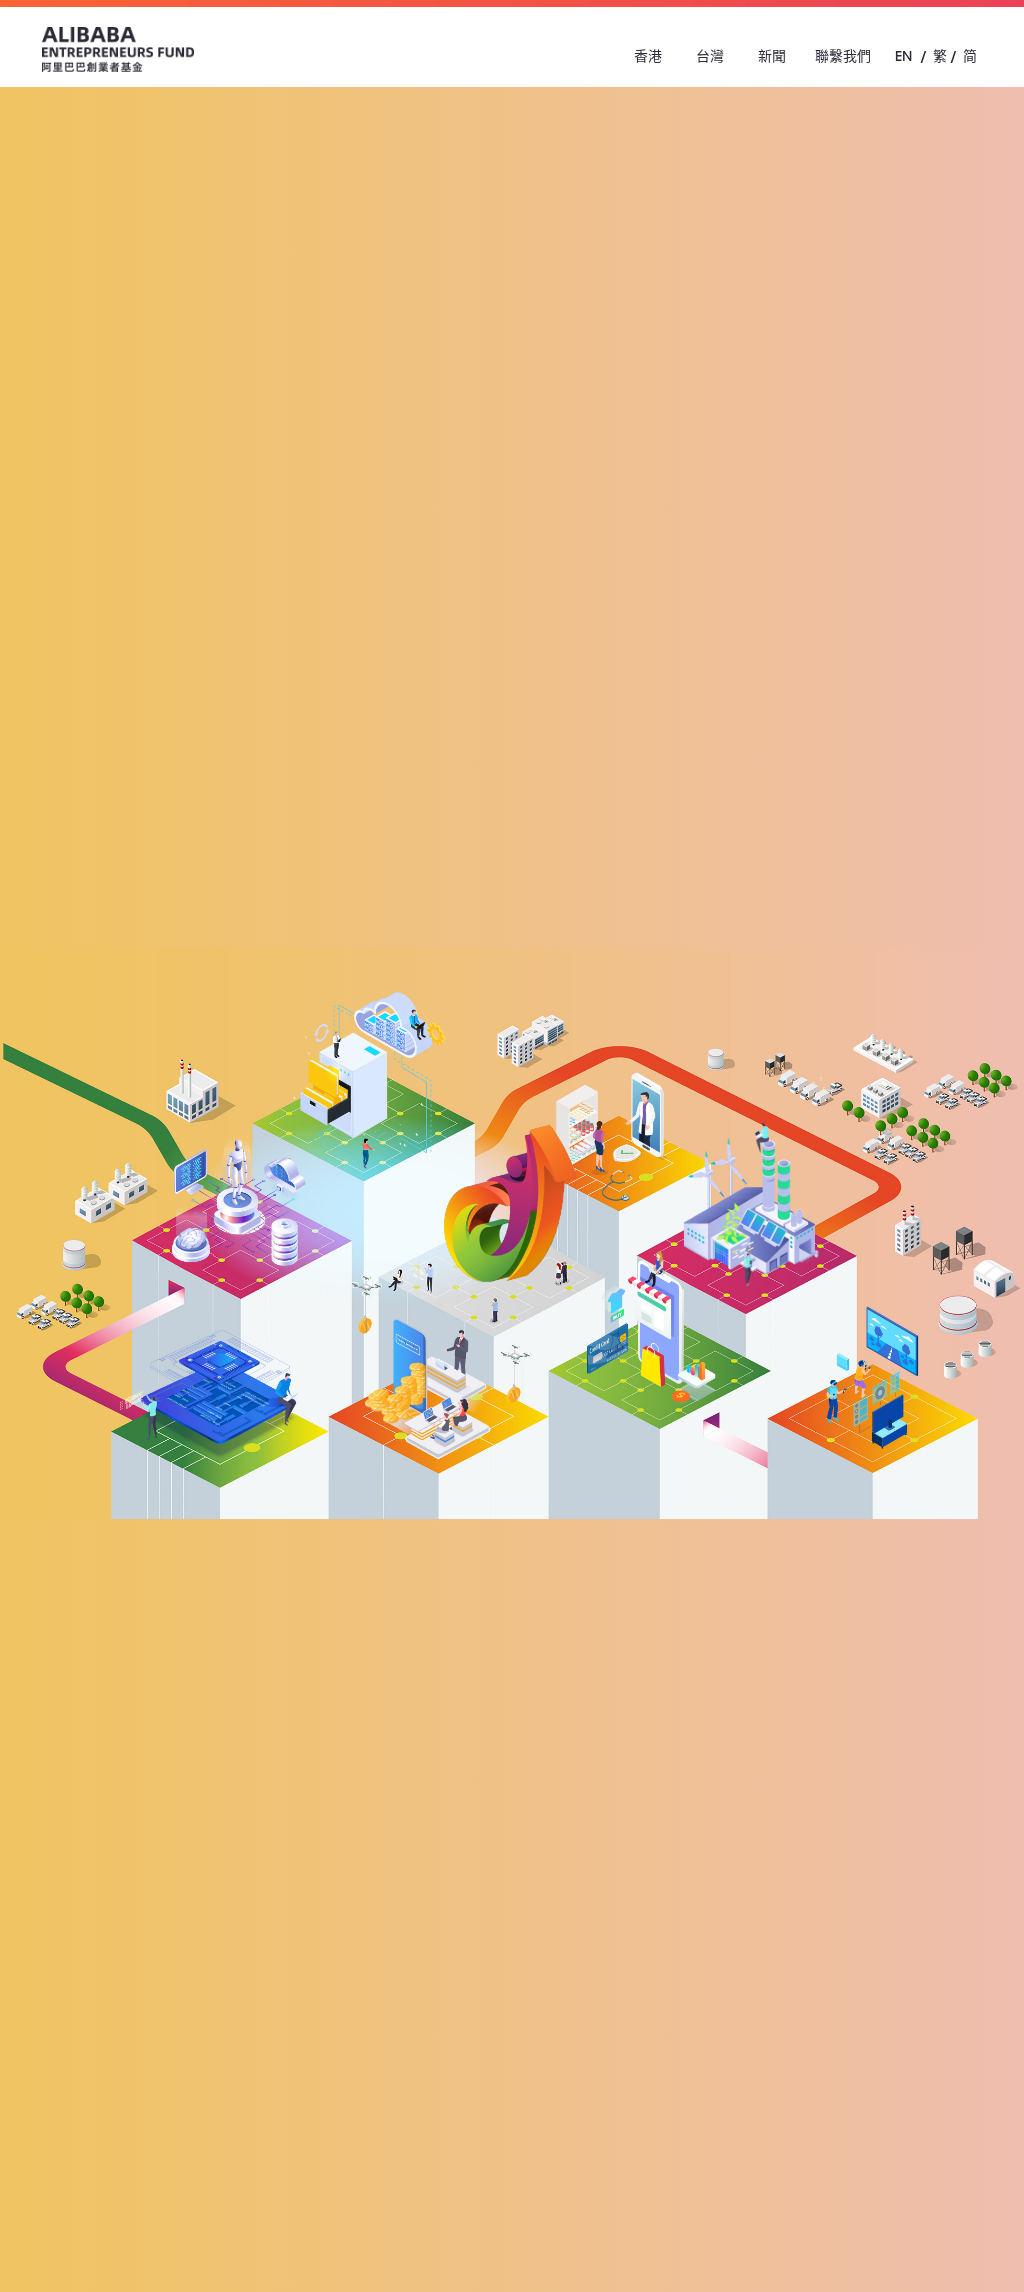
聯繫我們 (843, 56)
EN (903, 56)
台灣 (710, 56)
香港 (648, 56)
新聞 (772, 56)
